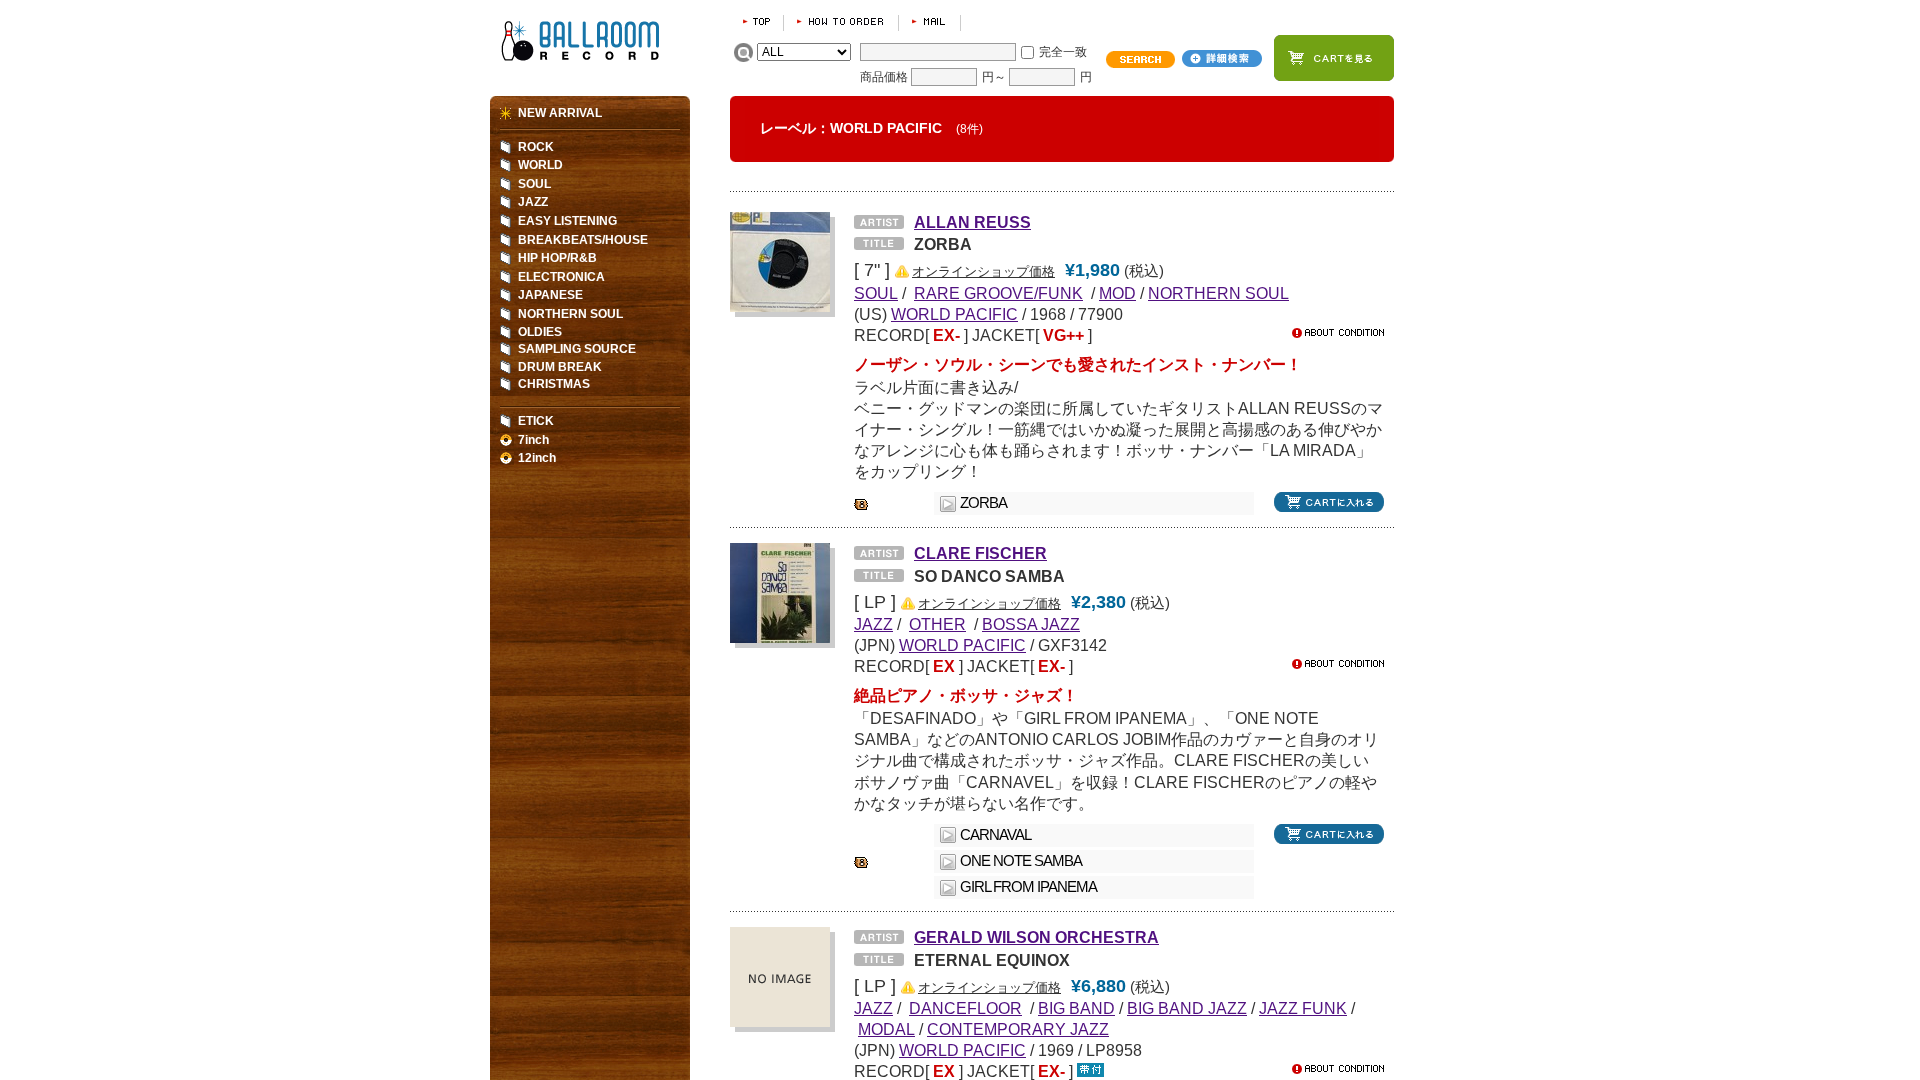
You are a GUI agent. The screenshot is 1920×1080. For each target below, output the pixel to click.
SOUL (534, 184)
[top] (756, 22)
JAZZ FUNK (1303, 1008)
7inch (533, 440)
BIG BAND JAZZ (1187, 1008)
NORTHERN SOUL (1218, 293)
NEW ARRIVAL (560, 113)
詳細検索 (1222, 58)
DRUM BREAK (560, 367)
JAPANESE (550, 295)
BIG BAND (1076, 1008)
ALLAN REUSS (972, 222)
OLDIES (540, 332)
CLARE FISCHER (980, 553)
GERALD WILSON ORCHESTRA (1036, 937)
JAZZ (533, 202)
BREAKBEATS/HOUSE (583, 240)
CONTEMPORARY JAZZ (1018, 1029)
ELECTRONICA (561, 277)
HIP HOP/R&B (557, 258)
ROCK (536, 147)
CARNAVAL (995, 835)
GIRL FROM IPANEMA (1028, 887)
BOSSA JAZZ (1031, 624)
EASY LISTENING (567, 221)
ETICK (536, 421)
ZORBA (983, 503)
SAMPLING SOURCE (577, 349)
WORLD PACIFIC (954, 314)
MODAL (886, 1029)
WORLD (540, 165)
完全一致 (1063, 52)
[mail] (929, 22)
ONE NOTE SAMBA (1021, 861)
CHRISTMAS (554, 384)
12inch (537, 458)
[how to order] (841, 22)
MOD (1117, 293)
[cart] (1334, 58)
